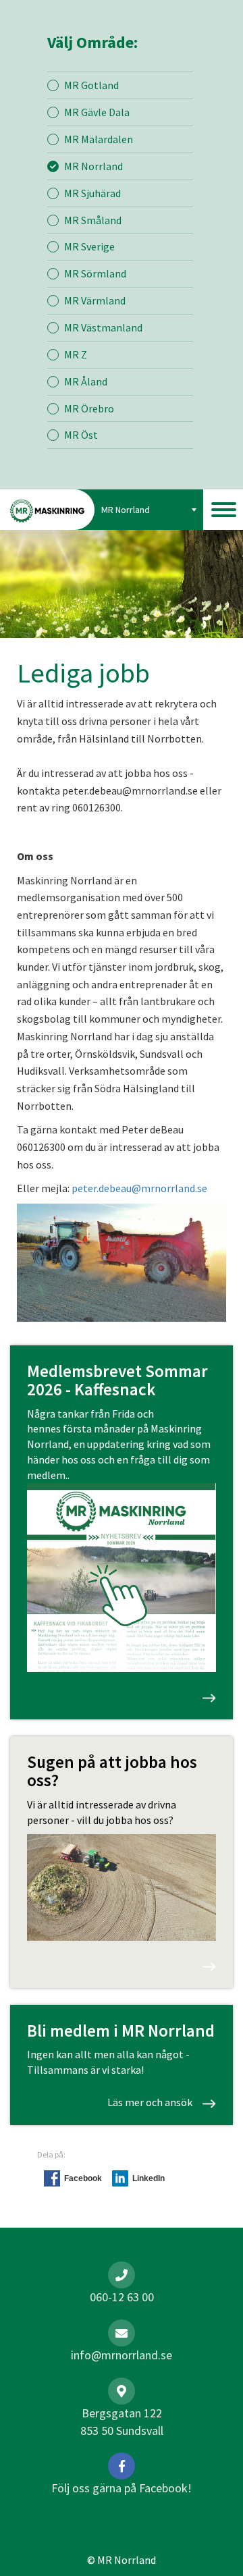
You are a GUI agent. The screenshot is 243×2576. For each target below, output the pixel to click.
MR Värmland (95, 300)
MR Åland (86, 381)
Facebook (83, 2178)
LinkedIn (148, 2178)
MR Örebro (89, 408)
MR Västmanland (103, 327)
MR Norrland (93, 166)
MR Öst (81, 435)
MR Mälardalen (99, 139)
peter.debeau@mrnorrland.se (140, 1188)
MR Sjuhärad (92, 193)
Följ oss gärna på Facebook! (122, 2488)
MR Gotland (91, 85)
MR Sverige (89, 246)
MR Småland (93, 220)
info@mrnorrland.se (122, 2355)
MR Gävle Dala (97, 112)
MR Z (76, 354)
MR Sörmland (95, 273)
